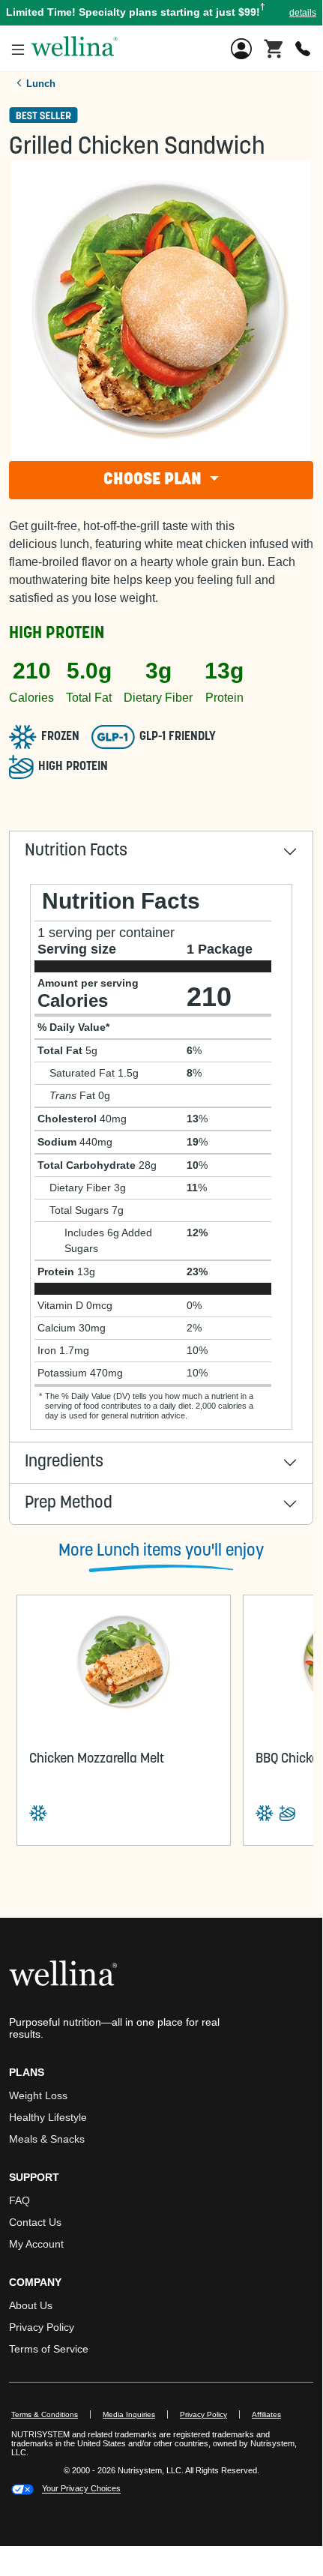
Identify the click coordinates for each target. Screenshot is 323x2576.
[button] (161, 13)
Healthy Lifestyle (48, 2117)
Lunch (41, 84)
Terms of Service (49, 2349)
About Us (31, 2305)
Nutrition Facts (76, 851)
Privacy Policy (42, 2327)
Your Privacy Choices (81, 2489)
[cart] (274, 47)
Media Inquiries (135, 2414)
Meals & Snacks (47, 2139)
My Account (36, 2244)
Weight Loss (38, 2095)
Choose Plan (154, 480)
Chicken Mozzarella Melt (97, 1760)
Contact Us (35, 2222)
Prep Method (69, 1504)
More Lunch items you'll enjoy (161, 1552)
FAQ (19, 2200)
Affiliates (272, 2414)
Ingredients (64, 1462)
